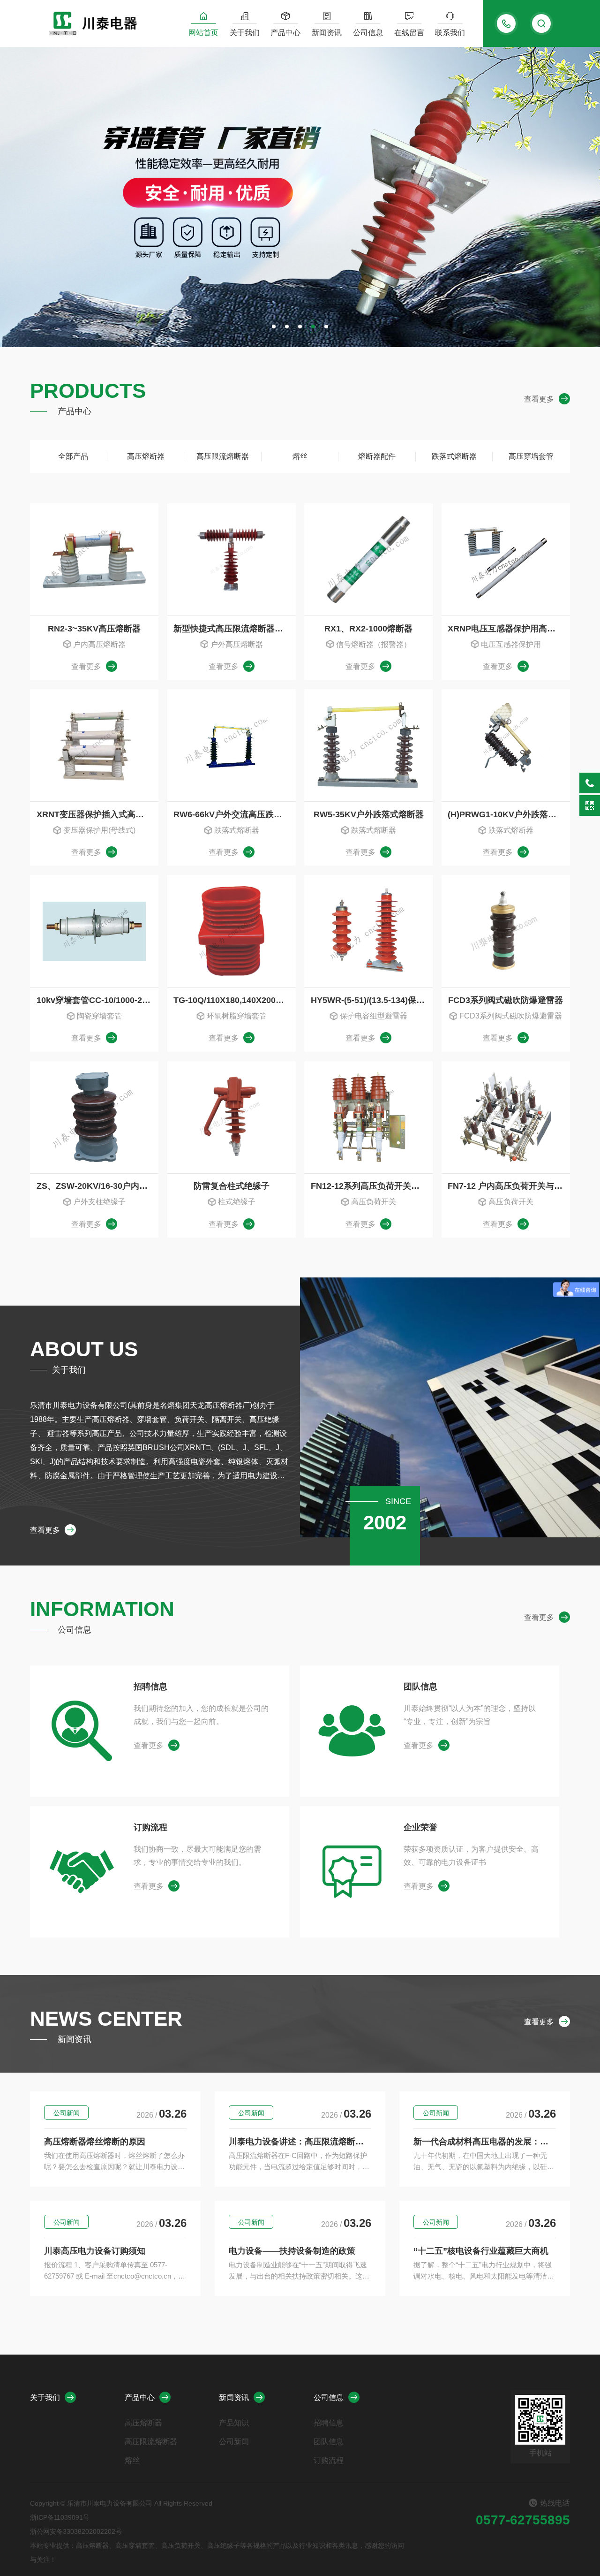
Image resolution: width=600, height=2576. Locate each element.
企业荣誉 (420, 1827)
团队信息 (420, 1687)
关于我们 (245, 33)
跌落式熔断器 (454, 456)
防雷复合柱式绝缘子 (232, 1186)
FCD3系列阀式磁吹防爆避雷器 (506, 1000)
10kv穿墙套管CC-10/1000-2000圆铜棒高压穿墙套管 (97, 1000)
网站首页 (203, 33)
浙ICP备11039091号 (60, 2517)
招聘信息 (150, 1687)
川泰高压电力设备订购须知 (95, 2251)
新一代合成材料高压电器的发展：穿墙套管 (485, 2142)
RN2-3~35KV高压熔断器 (94, 629)
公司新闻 (67, 2113)
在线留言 (409, 33)
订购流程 (150, 1827)
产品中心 (285, 33)
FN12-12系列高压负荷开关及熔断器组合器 (372, 1186)
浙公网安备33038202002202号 (76, 2531)
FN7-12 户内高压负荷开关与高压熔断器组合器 (509, 1186)
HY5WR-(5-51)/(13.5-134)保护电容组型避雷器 (372, 1000)
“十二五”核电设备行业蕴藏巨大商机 (481, 2251)
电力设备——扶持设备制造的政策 (292, 2251)
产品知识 (234, 2423)
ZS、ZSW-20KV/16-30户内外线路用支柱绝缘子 (97, 1186)
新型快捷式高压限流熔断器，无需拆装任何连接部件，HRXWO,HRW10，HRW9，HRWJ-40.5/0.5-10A (234, 629)
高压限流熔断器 (223, 456)
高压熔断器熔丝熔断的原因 (95, 2142)
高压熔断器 (146, 456)
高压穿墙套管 (531, 456)
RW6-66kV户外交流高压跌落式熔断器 (234, 814)
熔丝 (300, 456)
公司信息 (368, 33)
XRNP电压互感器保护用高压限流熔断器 (509, 629)
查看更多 (539, 399)
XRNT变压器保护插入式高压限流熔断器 (97, 814)
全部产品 (73, 456)
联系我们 (450, 33)
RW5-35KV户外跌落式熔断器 (369, 814)
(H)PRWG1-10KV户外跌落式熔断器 (509, 814)
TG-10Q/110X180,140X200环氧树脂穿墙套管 (234, 1000)
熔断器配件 (377, 456)
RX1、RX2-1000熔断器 (368, 629)
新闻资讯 (327, 33)
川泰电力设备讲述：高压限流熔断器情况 (300, 2142)
